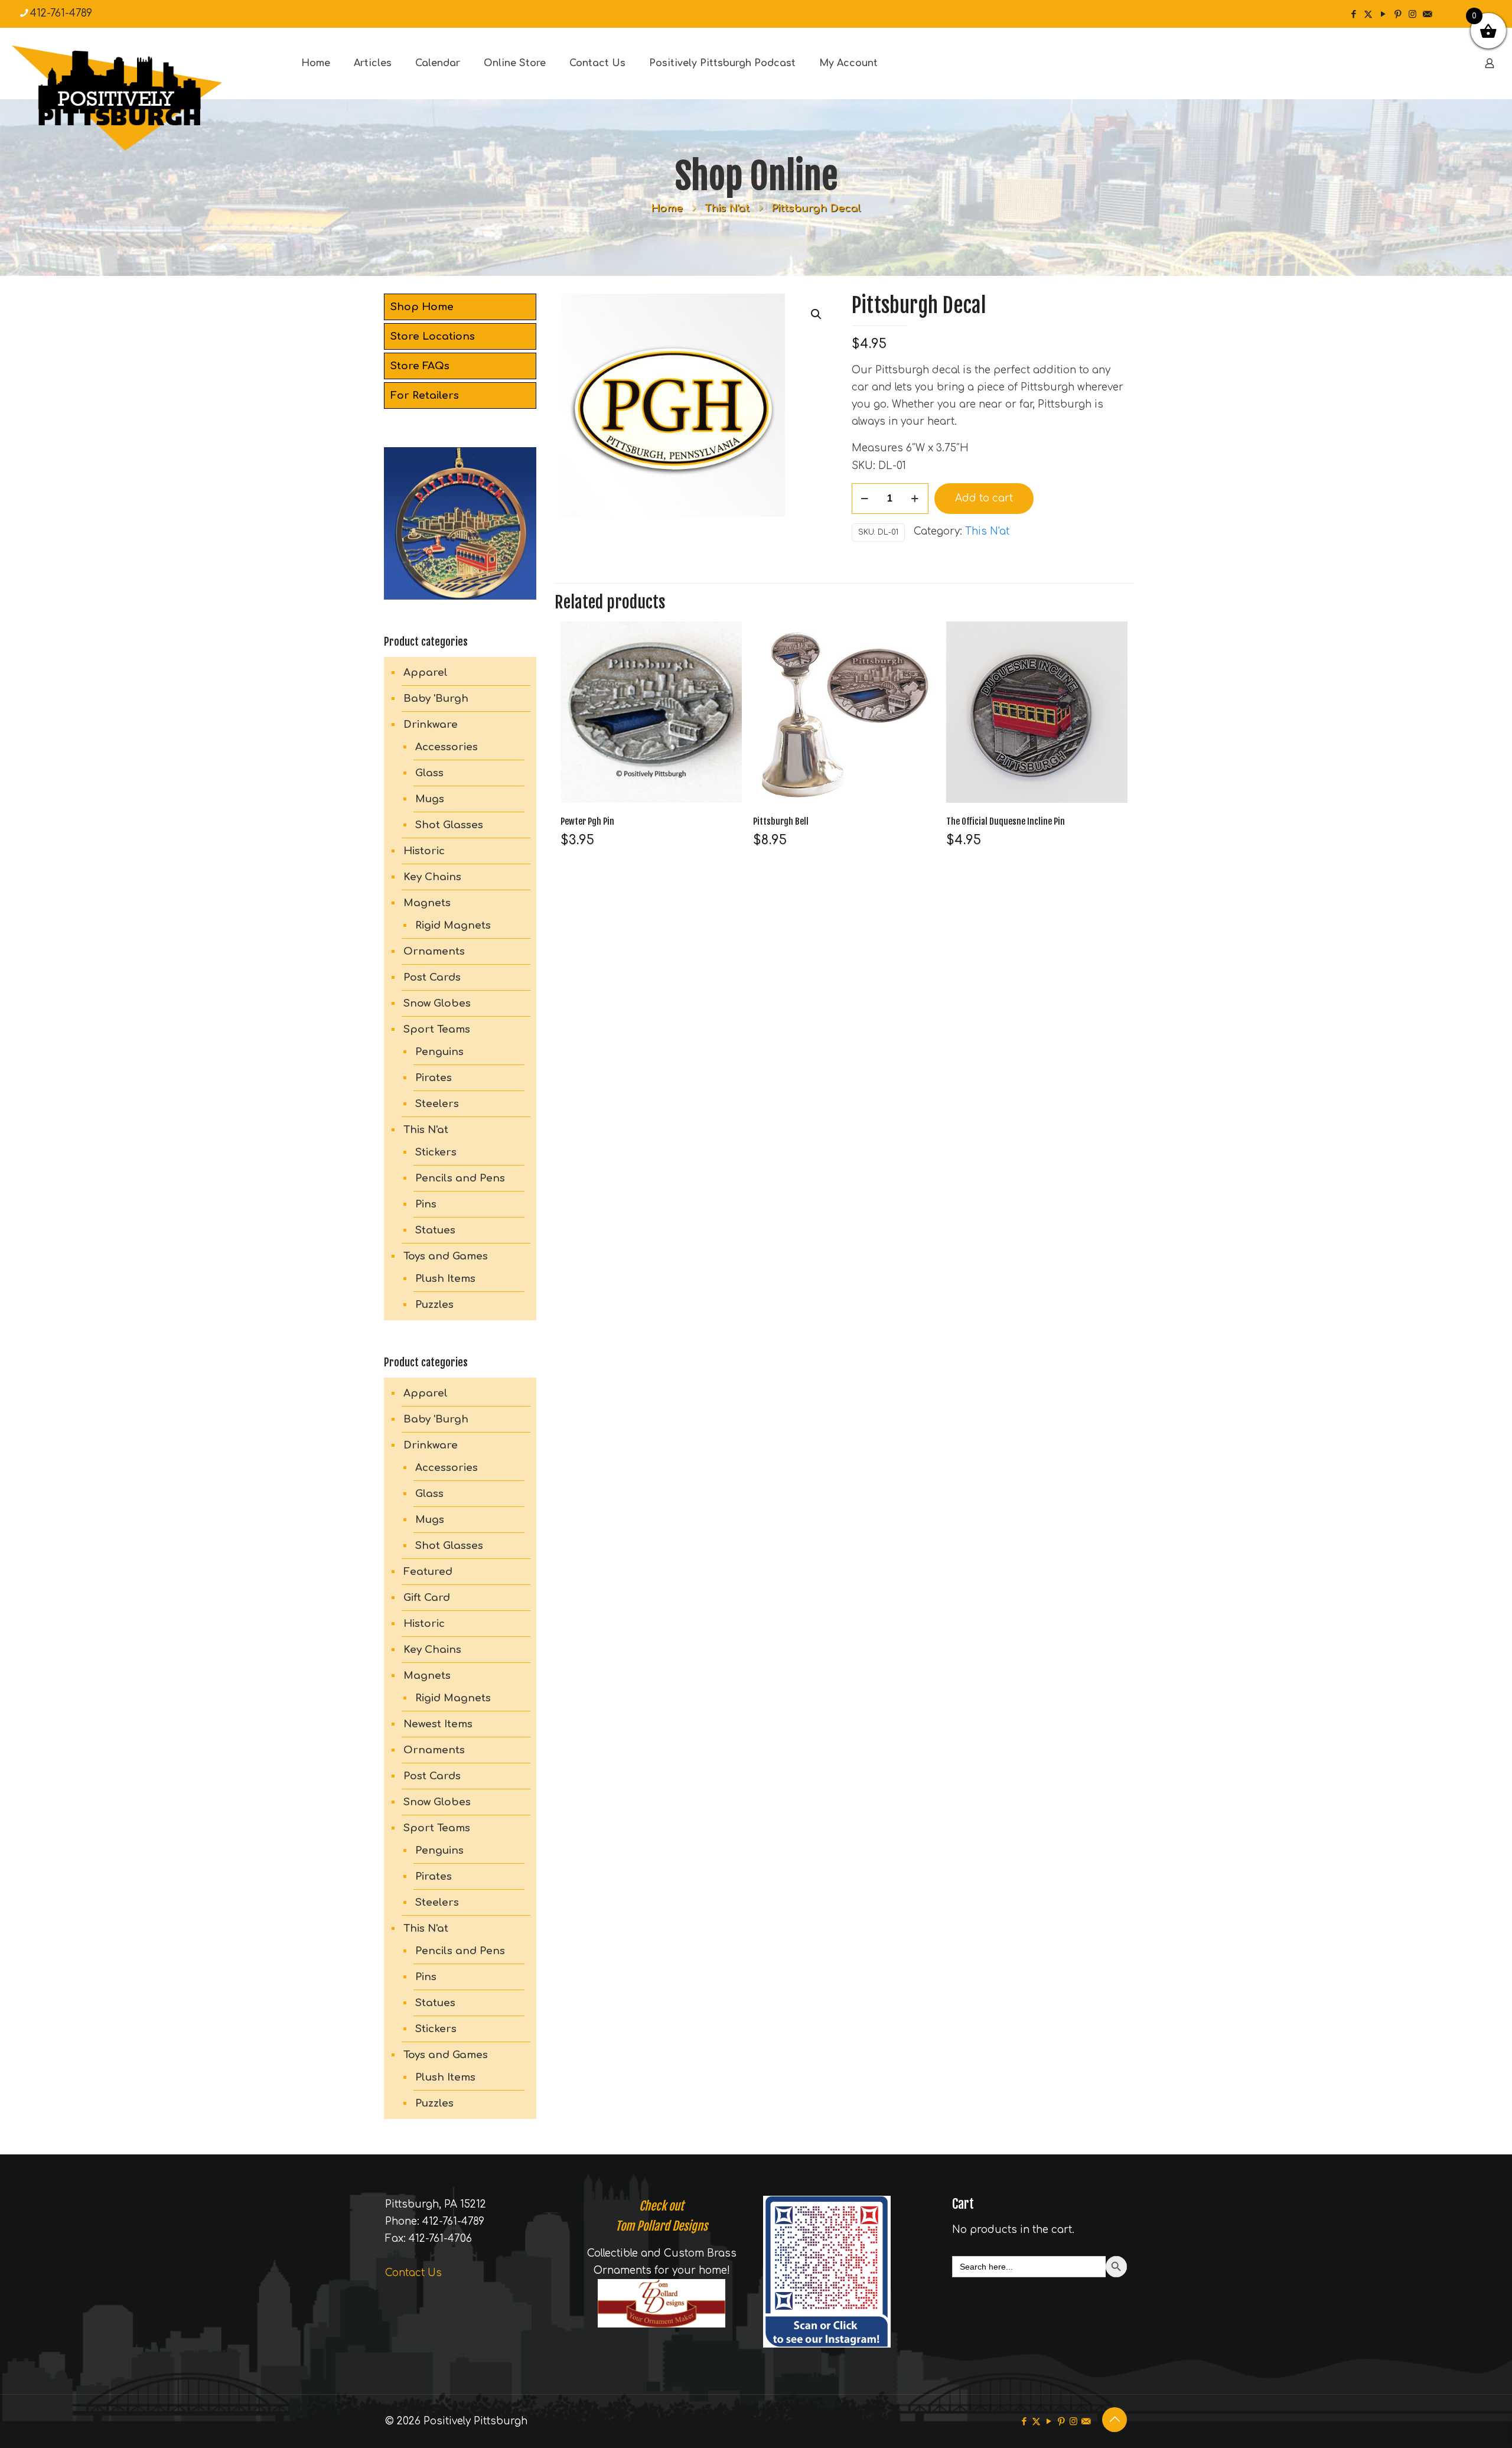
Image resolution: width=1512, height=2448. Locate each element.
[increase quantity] (915, 499)
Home (667, 208)
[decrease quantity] (865, 499)
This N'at (727, 208)
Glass (429, 773)
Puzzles (434, 1305)
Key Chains (432, 877)
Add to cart (984, 498)
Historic (424, 851)
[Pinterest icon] (1398, 14)
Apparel (426, 673)
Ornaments (434, 951)
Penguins (439, 1052)
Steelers (437, 1104)
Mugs (430, 799)
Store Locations (433, 336)
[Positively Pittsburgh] (142, 98)
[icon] (1427, 14)
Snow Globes (437, 1003)
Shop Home (422, 307)
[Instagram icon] (1412, 14)
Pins (426, 1204)
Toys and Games (446, 1256)
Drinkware (431, 725)
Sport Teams (437, 1029)
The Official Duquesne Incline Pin (1006, 821)
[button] (817, 314)
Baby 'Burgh (436, 699)
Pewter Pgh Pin (587, 821)
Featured (428, 1572)
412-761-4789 (61, 13)
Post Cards (432, 977)
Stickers (436, 1152)
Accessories (447, 747)
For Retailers (425, 395)
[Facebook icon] (1353, 14)
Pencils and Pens (460, 1178)
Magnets (427, 903)
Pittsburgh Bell (781, 821)
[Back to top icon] (1115, 2420)
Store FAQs (420, 366)
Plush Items (445, 1279)
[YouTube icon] (1383, 14)
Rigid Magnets (453, 925)
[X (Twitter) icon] (1368, 14)
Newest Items (438, 1724)
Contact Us (413, 2273)
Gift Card (427, 1598)
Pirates (434, 1078)
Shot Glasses (449, 825)
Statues (435, 1230)
